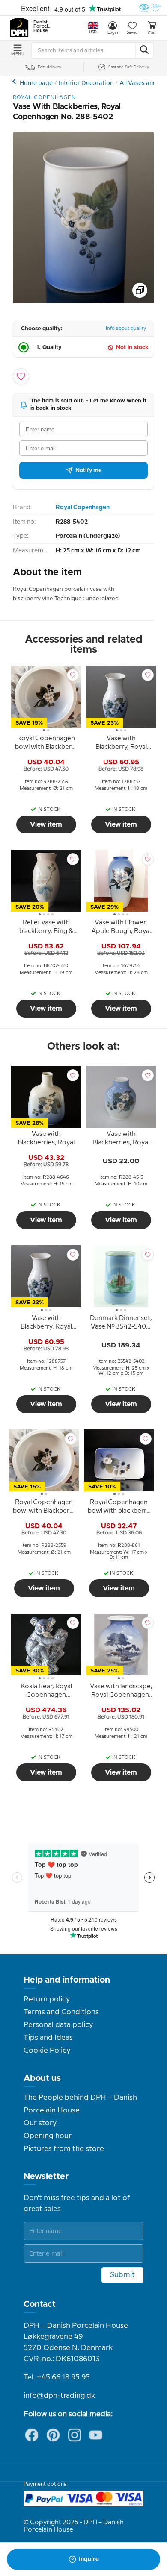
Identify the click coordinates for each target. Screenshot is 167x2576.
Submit (122, 2275)
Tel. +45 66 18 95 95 (57, 2377)
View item (46, 824)
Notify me (88, 470)
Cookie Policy (47, 2051)
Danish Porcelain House (43, 26)
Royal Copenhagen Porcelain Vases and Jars (15, 81)
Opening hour (48, 2136)
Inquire (89, 2559)
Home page (36, 83)
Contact (40, 2304)
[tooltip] (46, 744)
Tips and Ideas (48, 2038)
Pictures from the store (64, 2149)
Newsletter (46, 2177)
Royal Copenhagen (83, 508)
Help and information (67, 1980)
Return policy (47, 1999)
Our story (40, 2123)
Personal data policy (58, 2025)
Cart (152, 33)
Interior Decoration (86, 83)
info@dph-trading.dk (59, 2396)
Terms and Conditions (61, 2012)
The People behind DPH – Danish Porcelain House (80, 2104)
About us (42, 2078)
